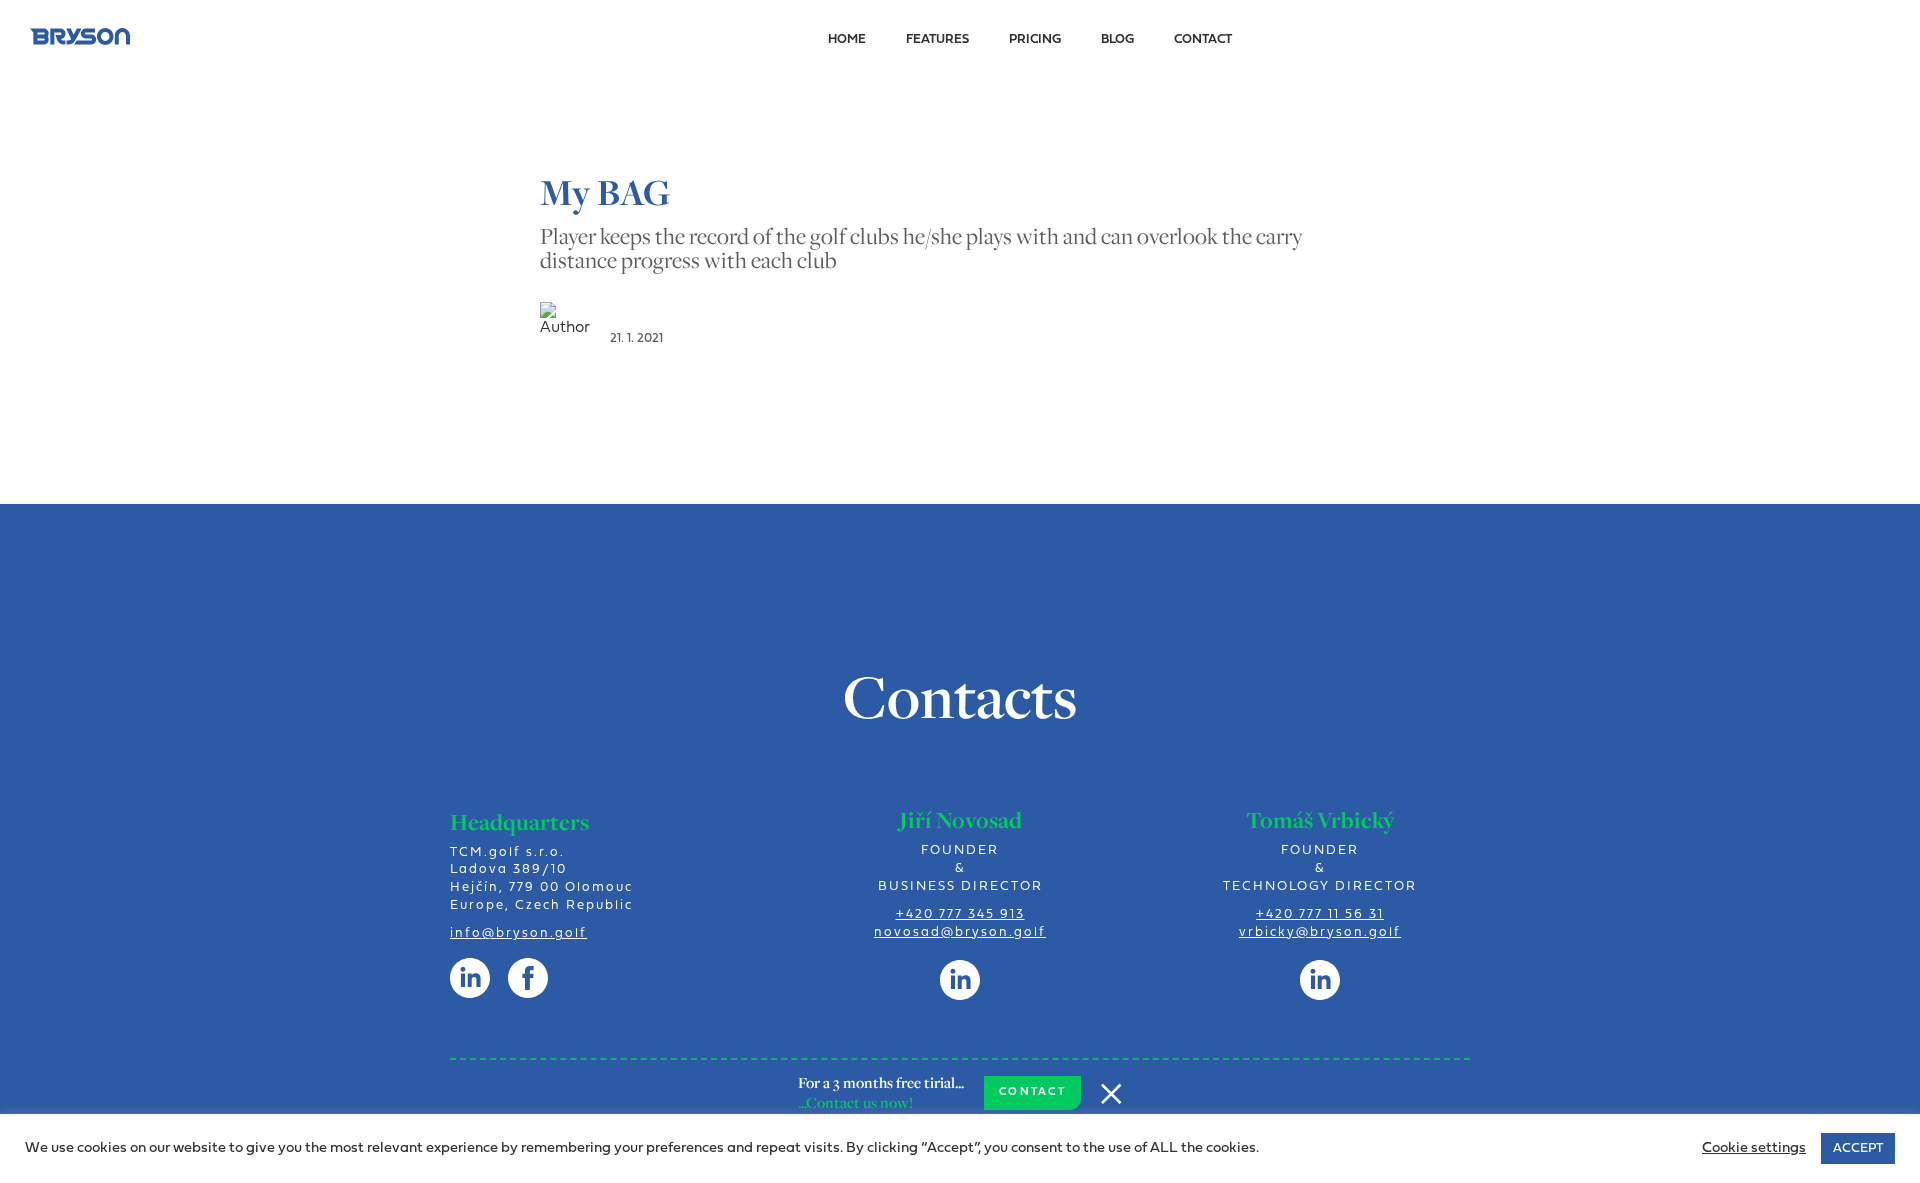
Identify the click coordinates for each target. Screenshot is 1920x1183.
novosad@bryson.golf (960, 932)
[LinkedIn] (960, 980)
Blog (1117, 39)
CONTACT (1032, 1092)
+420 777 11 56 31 (1320, 914)
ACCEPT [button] (1858, 1148)
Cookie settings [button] (1754, 1148)
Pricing (1035, 39)
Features (937, 39)
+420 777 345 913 (960, 914)
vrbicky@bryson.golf (1320, 932)
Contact (1203, 39)
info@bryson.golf (518, 933)
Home (847, 39)
